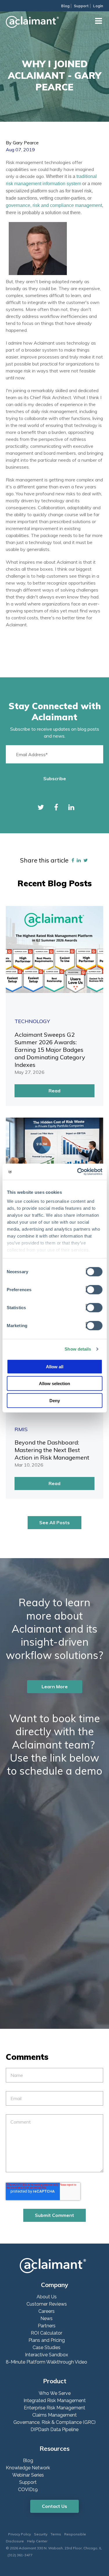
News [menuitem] (47, 2318)
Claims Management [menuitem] (54, 2415)
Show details (78, 1349)
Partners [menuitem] (47, 2326)
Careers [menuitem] (47, 2311)
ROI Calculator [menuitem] (47, 2333)
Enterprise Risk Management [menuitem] (54, 2408)
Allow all (55, 1366)
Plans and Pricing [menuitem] (47, 2340)
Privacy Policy (19, 2534)
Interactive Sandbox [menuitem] (47, 2355)
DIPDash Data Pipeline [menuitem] (54, 2429)
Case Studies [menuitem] (47, 2347)
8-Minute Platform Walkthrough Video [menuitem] (47, 2362)
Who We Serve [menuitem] (55, 2393)
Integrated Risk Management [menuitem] (55, 2401)
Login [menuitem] (98, 6)
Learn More (55, 1687)
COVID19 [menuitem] (28, 2489)
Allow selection (54, 1383)
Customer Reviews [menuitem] (47, 2304)
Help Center (37, 2541)
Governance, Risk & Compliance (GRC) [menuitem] (54, 2422)
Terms (56, 2534)
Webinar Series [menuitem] (28, 2475)
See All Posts (54, 1522)
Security (41, 2534)
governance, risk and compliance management (54, 205)
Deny (55, 1400)
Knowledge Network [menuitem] (28, 2468)
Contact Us (54, 2506)
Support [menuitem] (81, 6)
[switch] (93, 1289)
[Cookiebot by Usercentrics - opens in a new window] (78, 1172)
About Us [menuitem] (47, 2297)
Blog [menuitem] (65, 6)
